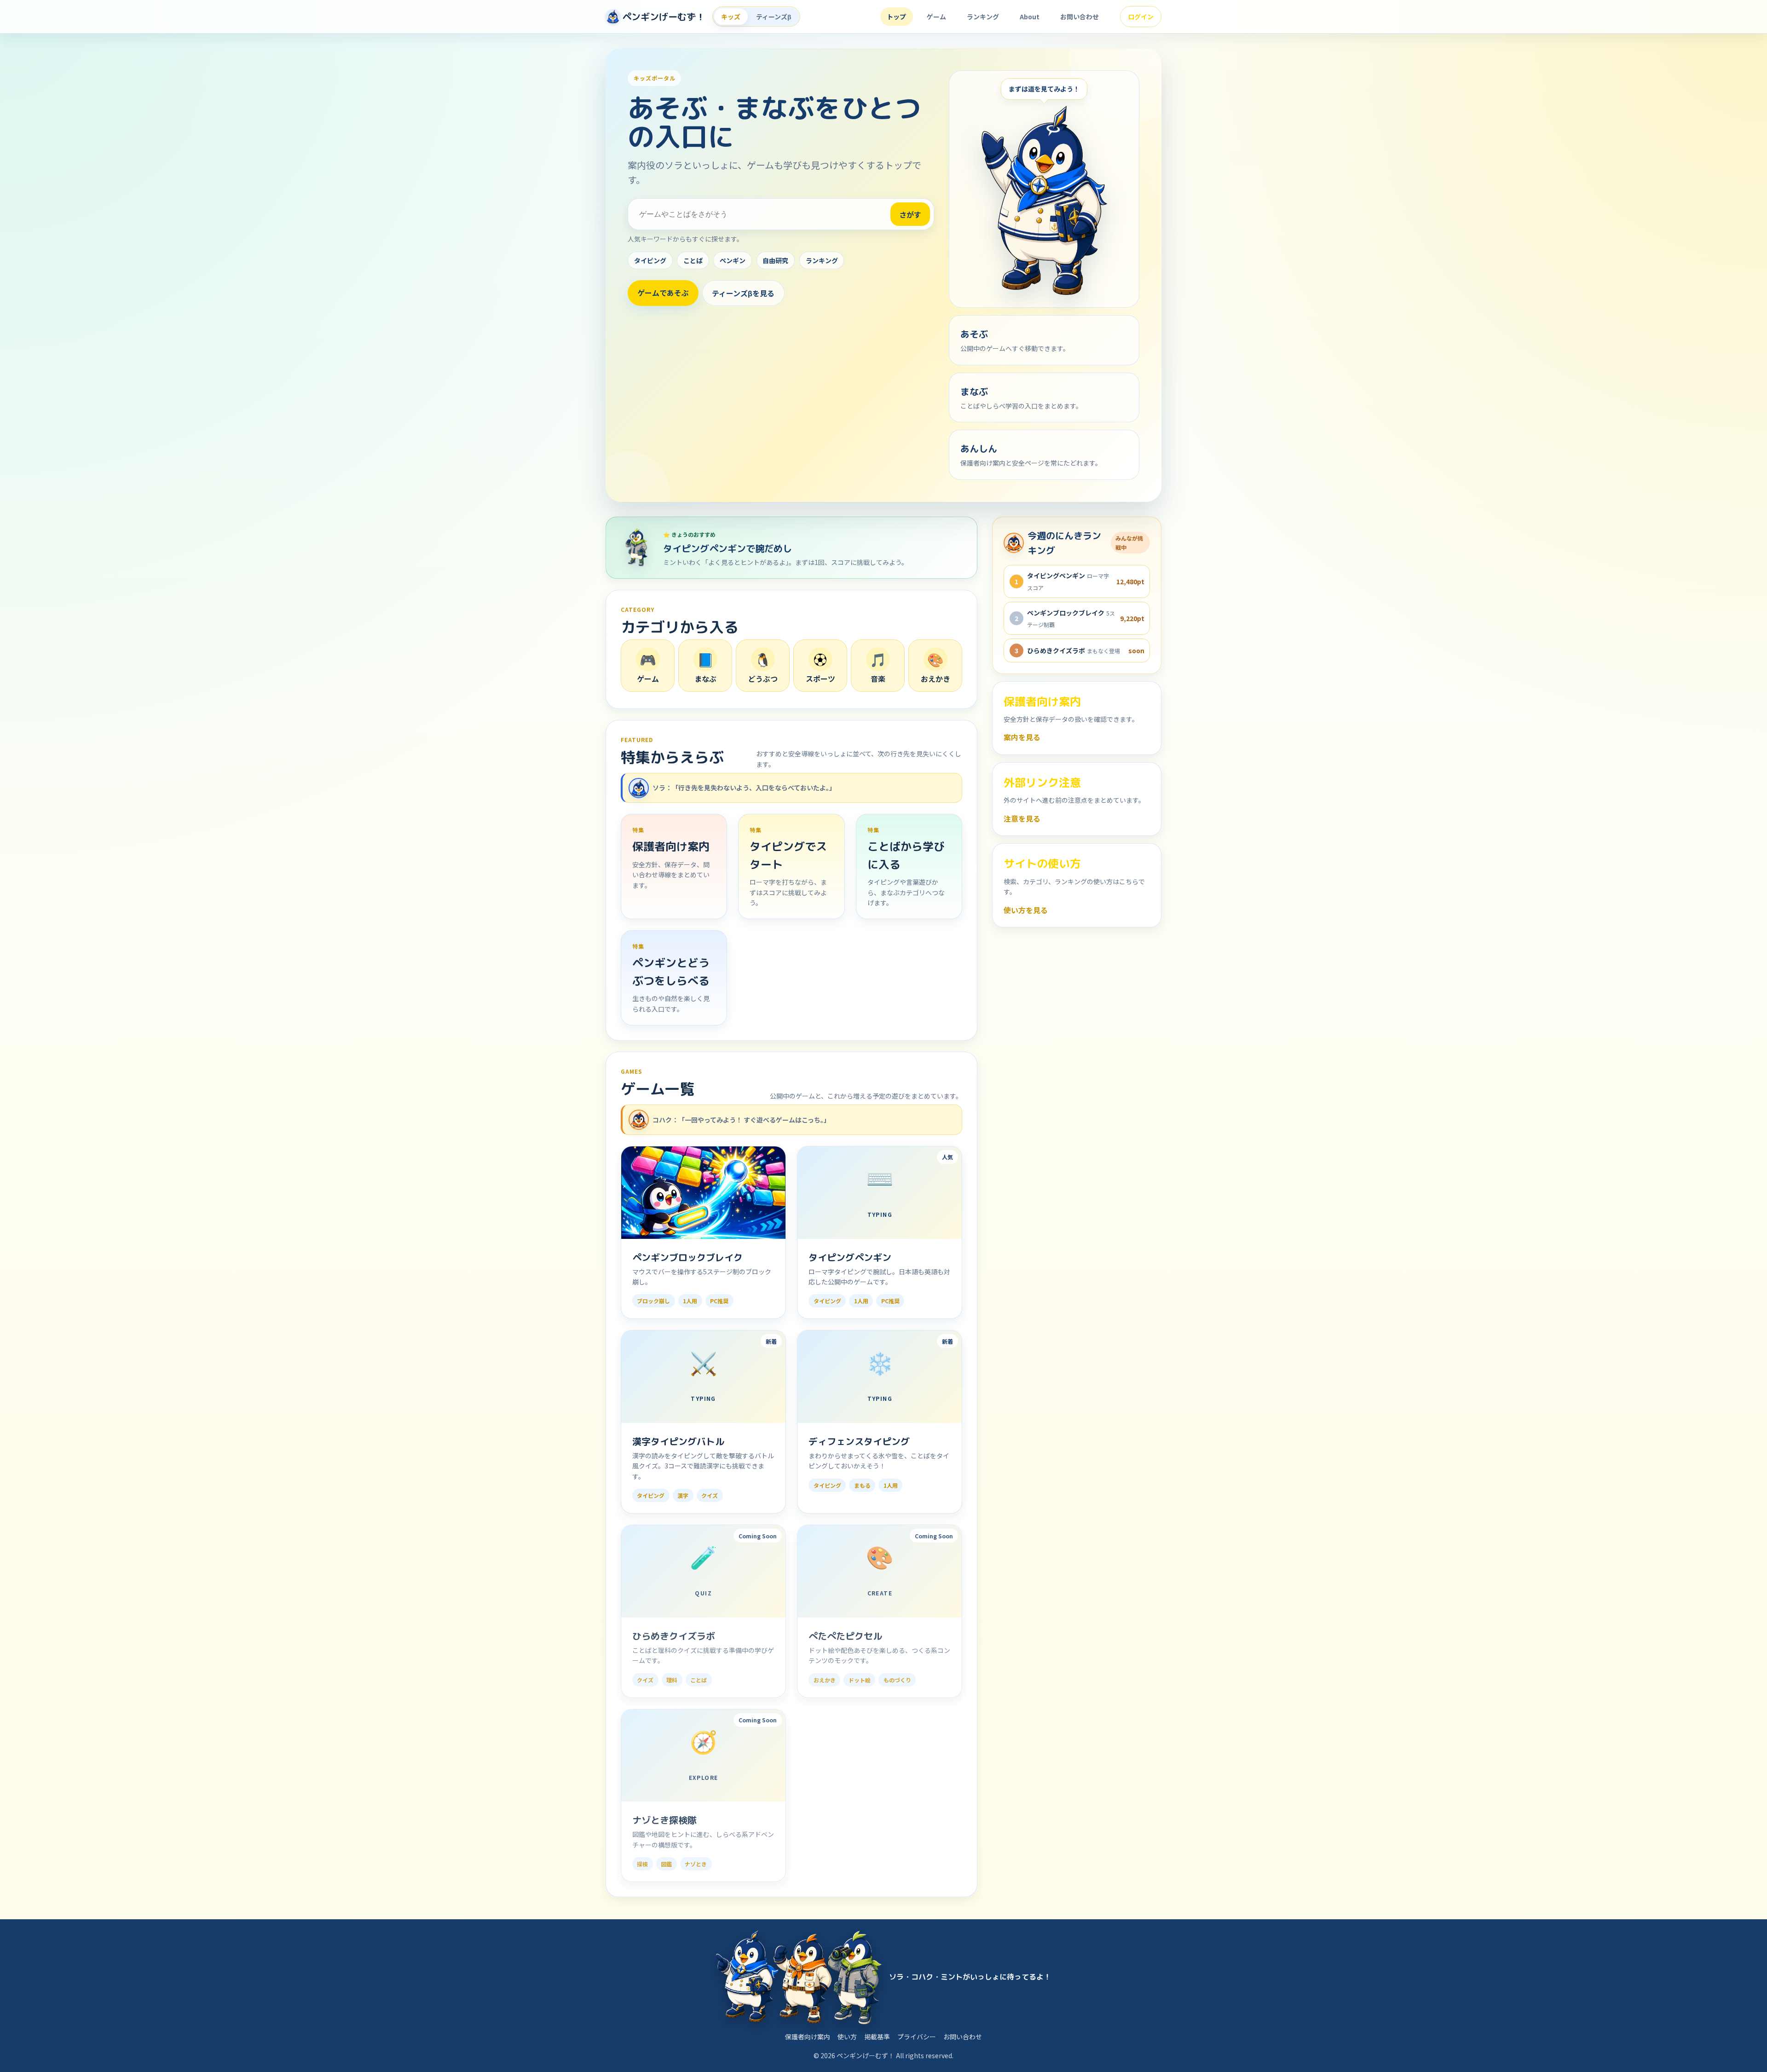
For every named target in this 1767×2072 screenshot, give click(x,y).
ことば (693, 260)
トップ (896, 17)
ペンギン (733, 260)
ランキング (983, 17)
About (1030, 17)
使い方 (847, 2037)
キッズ (731, 17)
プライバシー (917, 2037)
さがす (910, 214)
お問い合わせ (1080, 17)
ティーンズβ (774, 17)
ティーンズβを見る (743, 293)
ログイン (1141, 17)
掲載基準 (877, 2037)
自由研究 (775, 260)
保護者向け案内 (808, 2037)
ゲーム (936, 17)
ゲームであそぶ (663, 293)
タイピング (650, 260)
